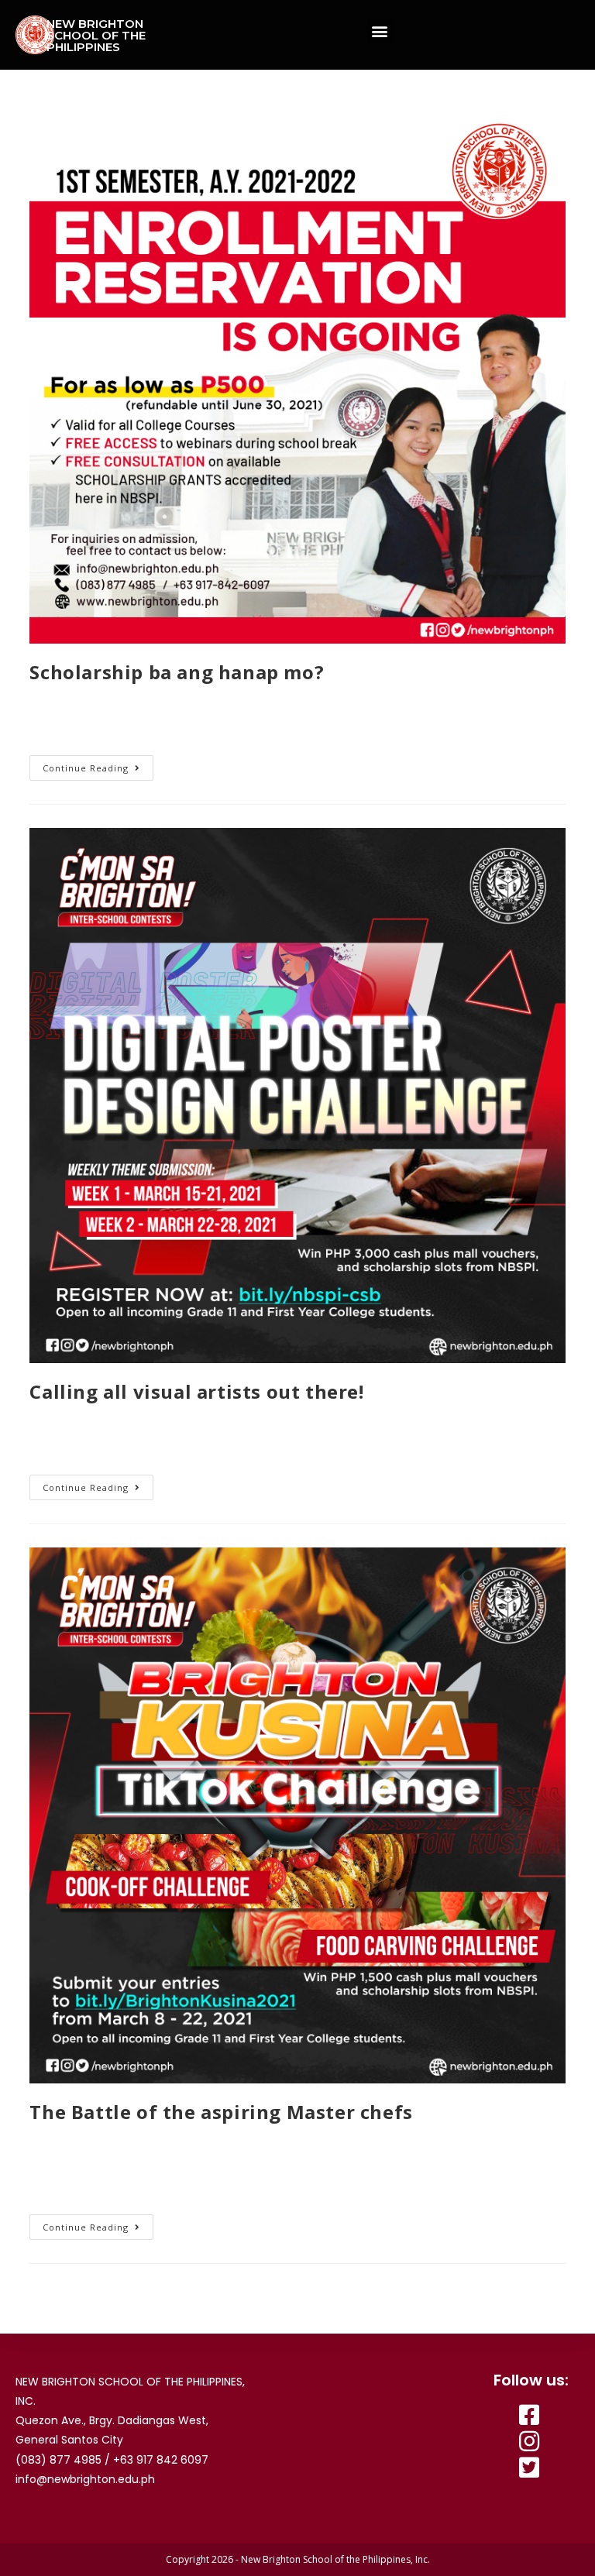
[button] (380, 31)
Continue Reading (86, 768)
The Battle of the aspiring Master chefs (221, 2112)
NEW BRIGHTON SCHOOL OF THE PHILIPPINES (96, 35)
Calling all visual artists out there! (196, 1391)
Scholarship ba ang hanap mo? (177, 672)
